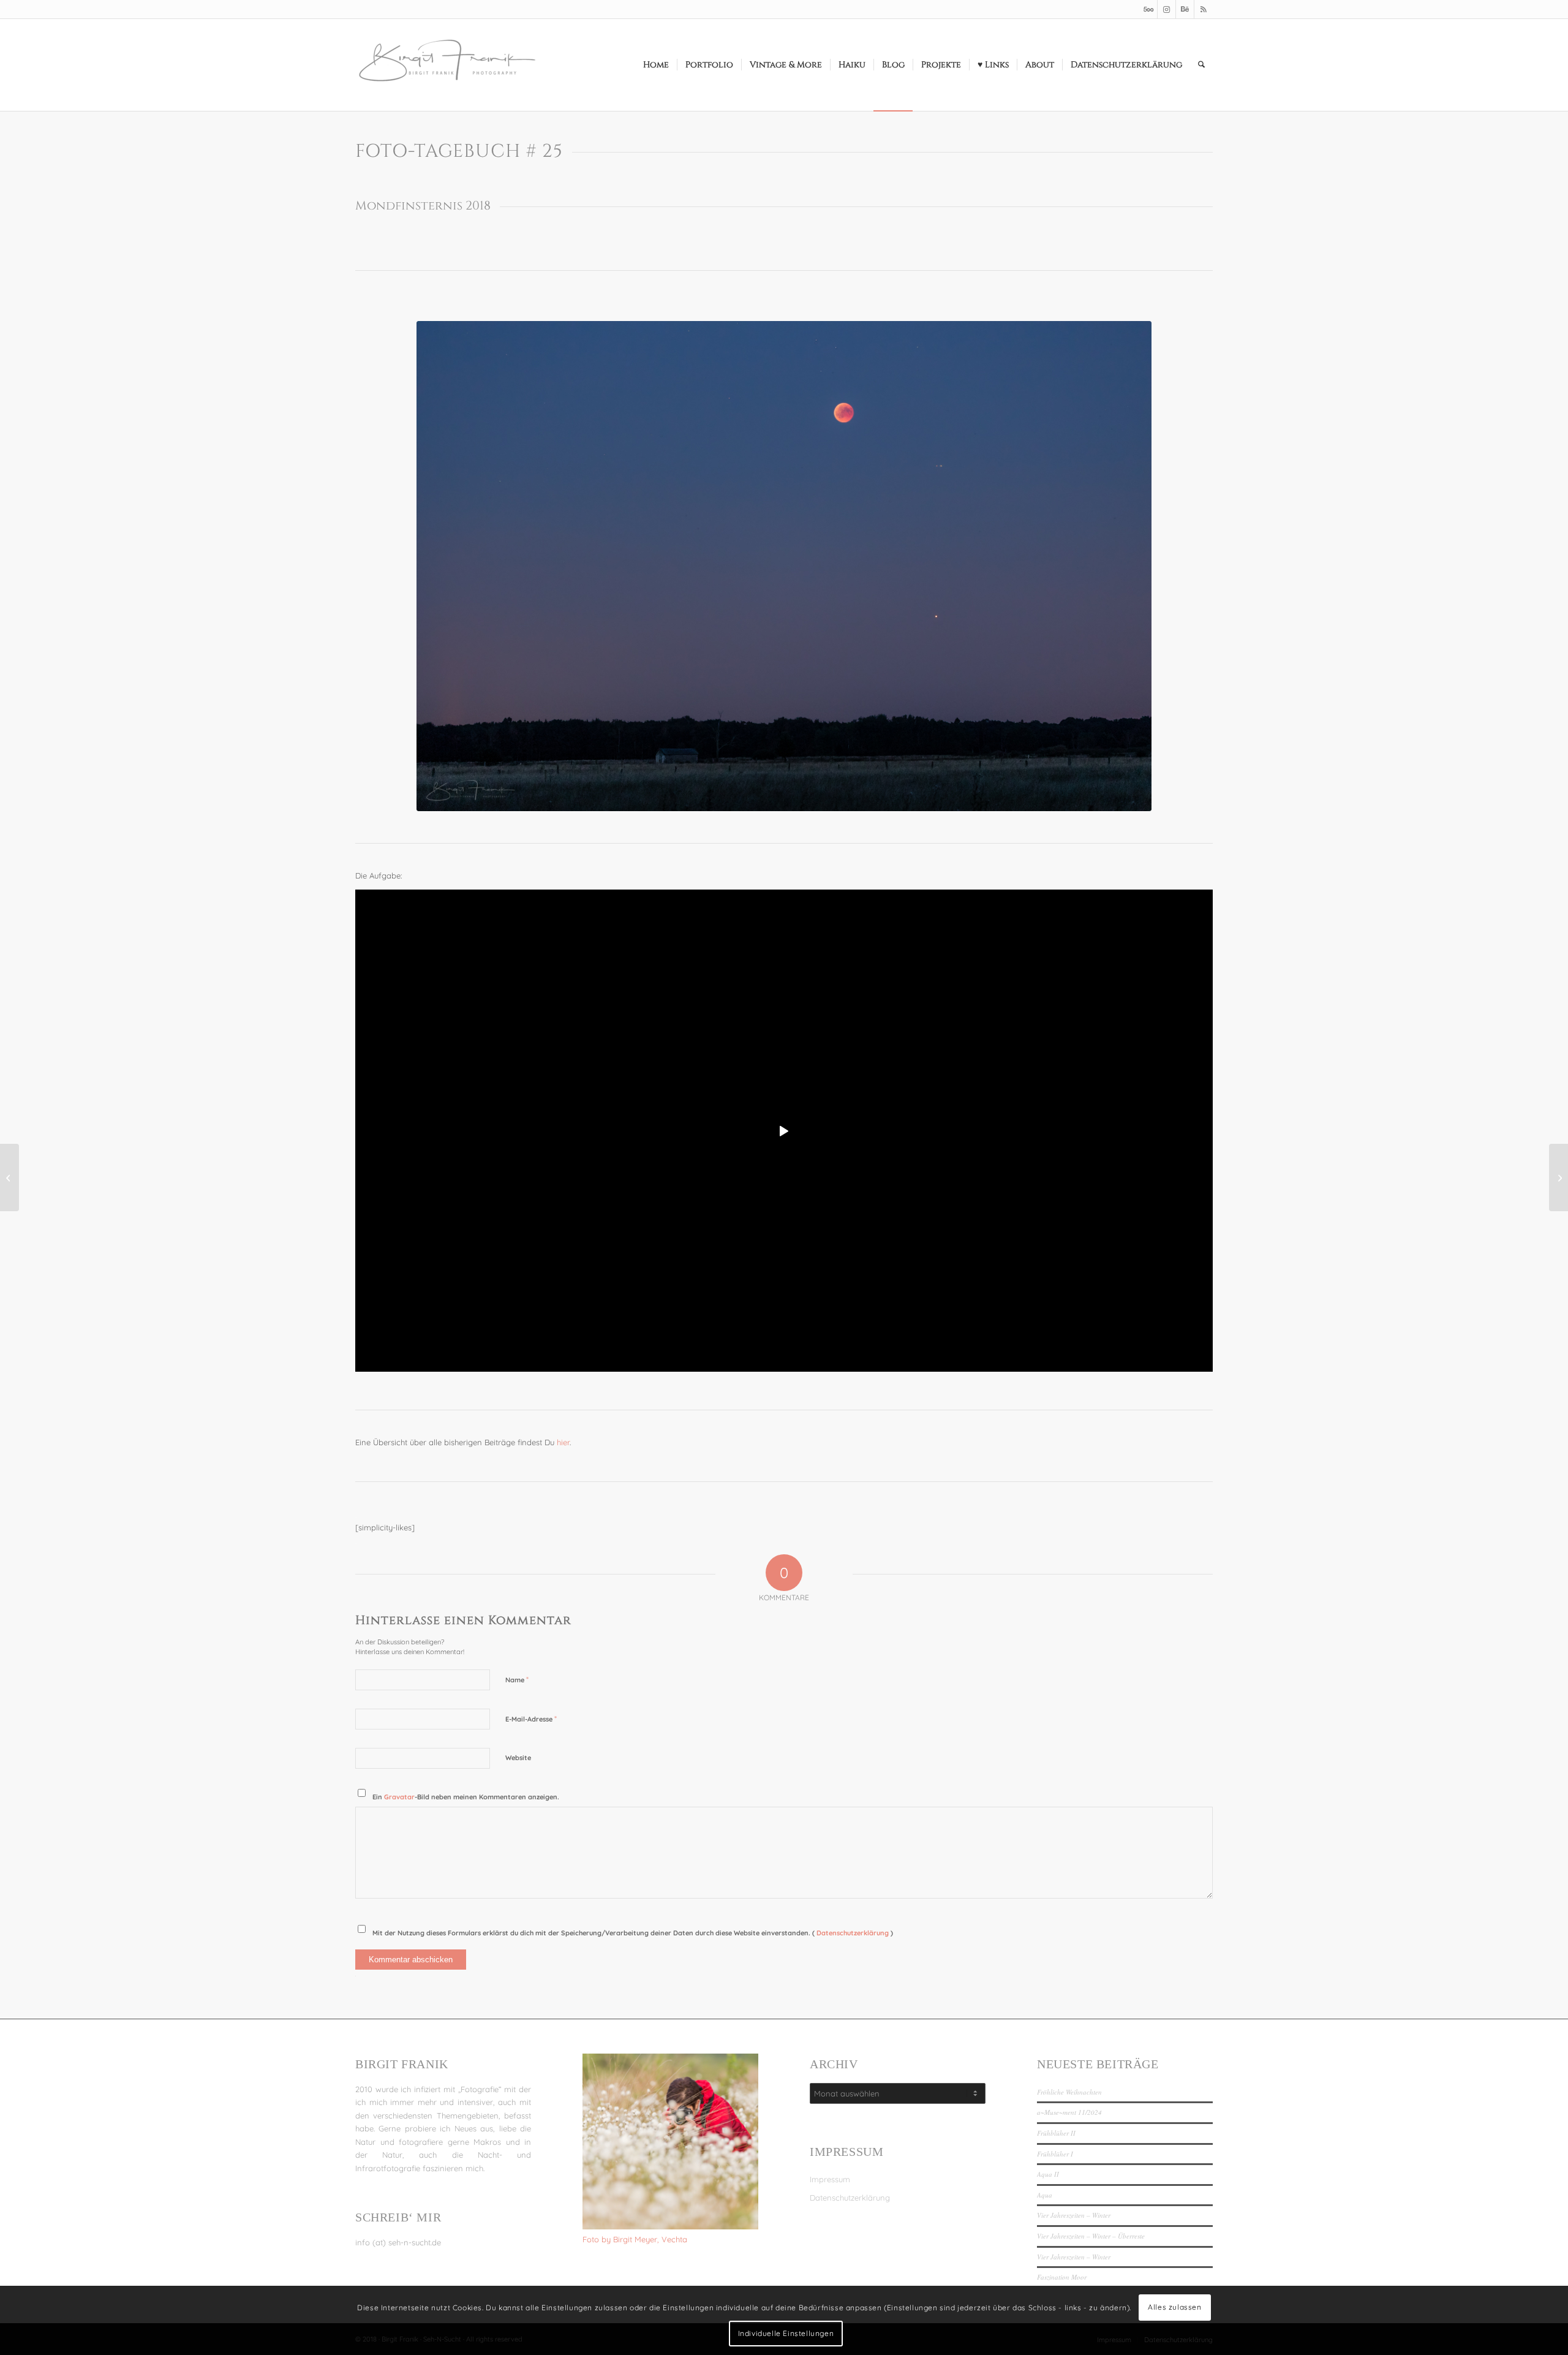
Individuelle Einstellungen (786, 2333)
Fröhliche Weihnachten (1069, 2092)
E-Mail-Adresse (531, 1718)
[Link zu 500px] (1148, 9)
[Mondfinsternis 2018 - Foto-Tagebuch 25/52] (784, 566)
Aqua (1045, 2195)
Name (517, 1679)
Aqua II (1048, 2174)
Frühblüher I (1055, 2154)
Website (518, 1758)
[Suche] (1201, 65)
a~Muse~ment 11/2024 (1069, 2112)
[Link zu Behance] (1185, 9)
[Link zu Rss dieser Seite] (1204, 9)
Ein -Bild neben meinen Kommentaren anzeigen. (466, 1797)
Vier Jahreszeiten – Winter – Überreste (1091, 2236)
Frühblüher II (1056, 2133)
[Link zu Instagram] (1167, 9)
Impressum (830, 2179)
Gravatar (399, 1797)
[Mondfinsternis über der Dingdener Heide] (9, 1177)
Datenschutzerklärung (854, 1933)
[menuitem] (656, 65)
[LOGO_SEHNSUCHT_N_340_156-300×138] (447, 65)
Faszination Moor (1062, 2277)
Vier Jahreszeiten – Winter (1074, 2215)
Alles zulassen (1174, 2307)
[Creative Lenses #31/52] (1559, 1177)
